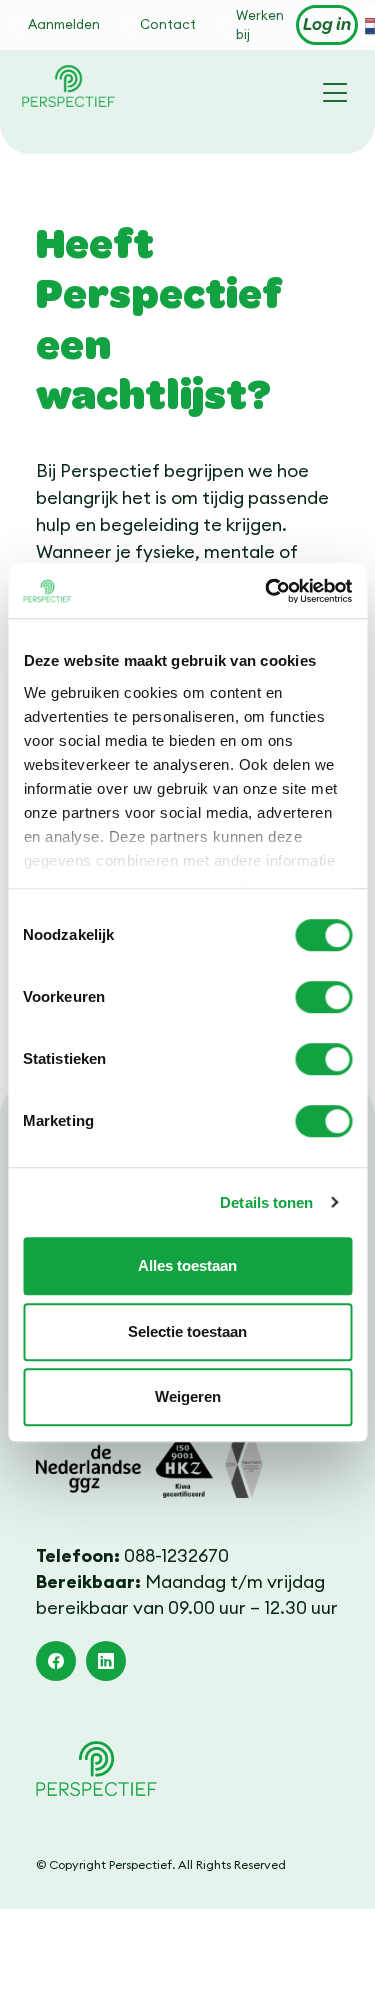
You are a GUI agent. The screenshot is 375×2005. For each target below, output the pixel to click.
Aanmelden (64, 24)
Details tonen (266, 1202)
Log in (327, 25)
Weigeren (188, 1396)
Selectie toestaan (187, 1331)
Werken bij (260, 25)
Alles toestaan (187, 1265)
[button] (56, 1661)
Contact (168, 24)
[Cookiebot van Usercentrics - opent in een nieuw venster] (267, 591)
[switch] (323, 997)
